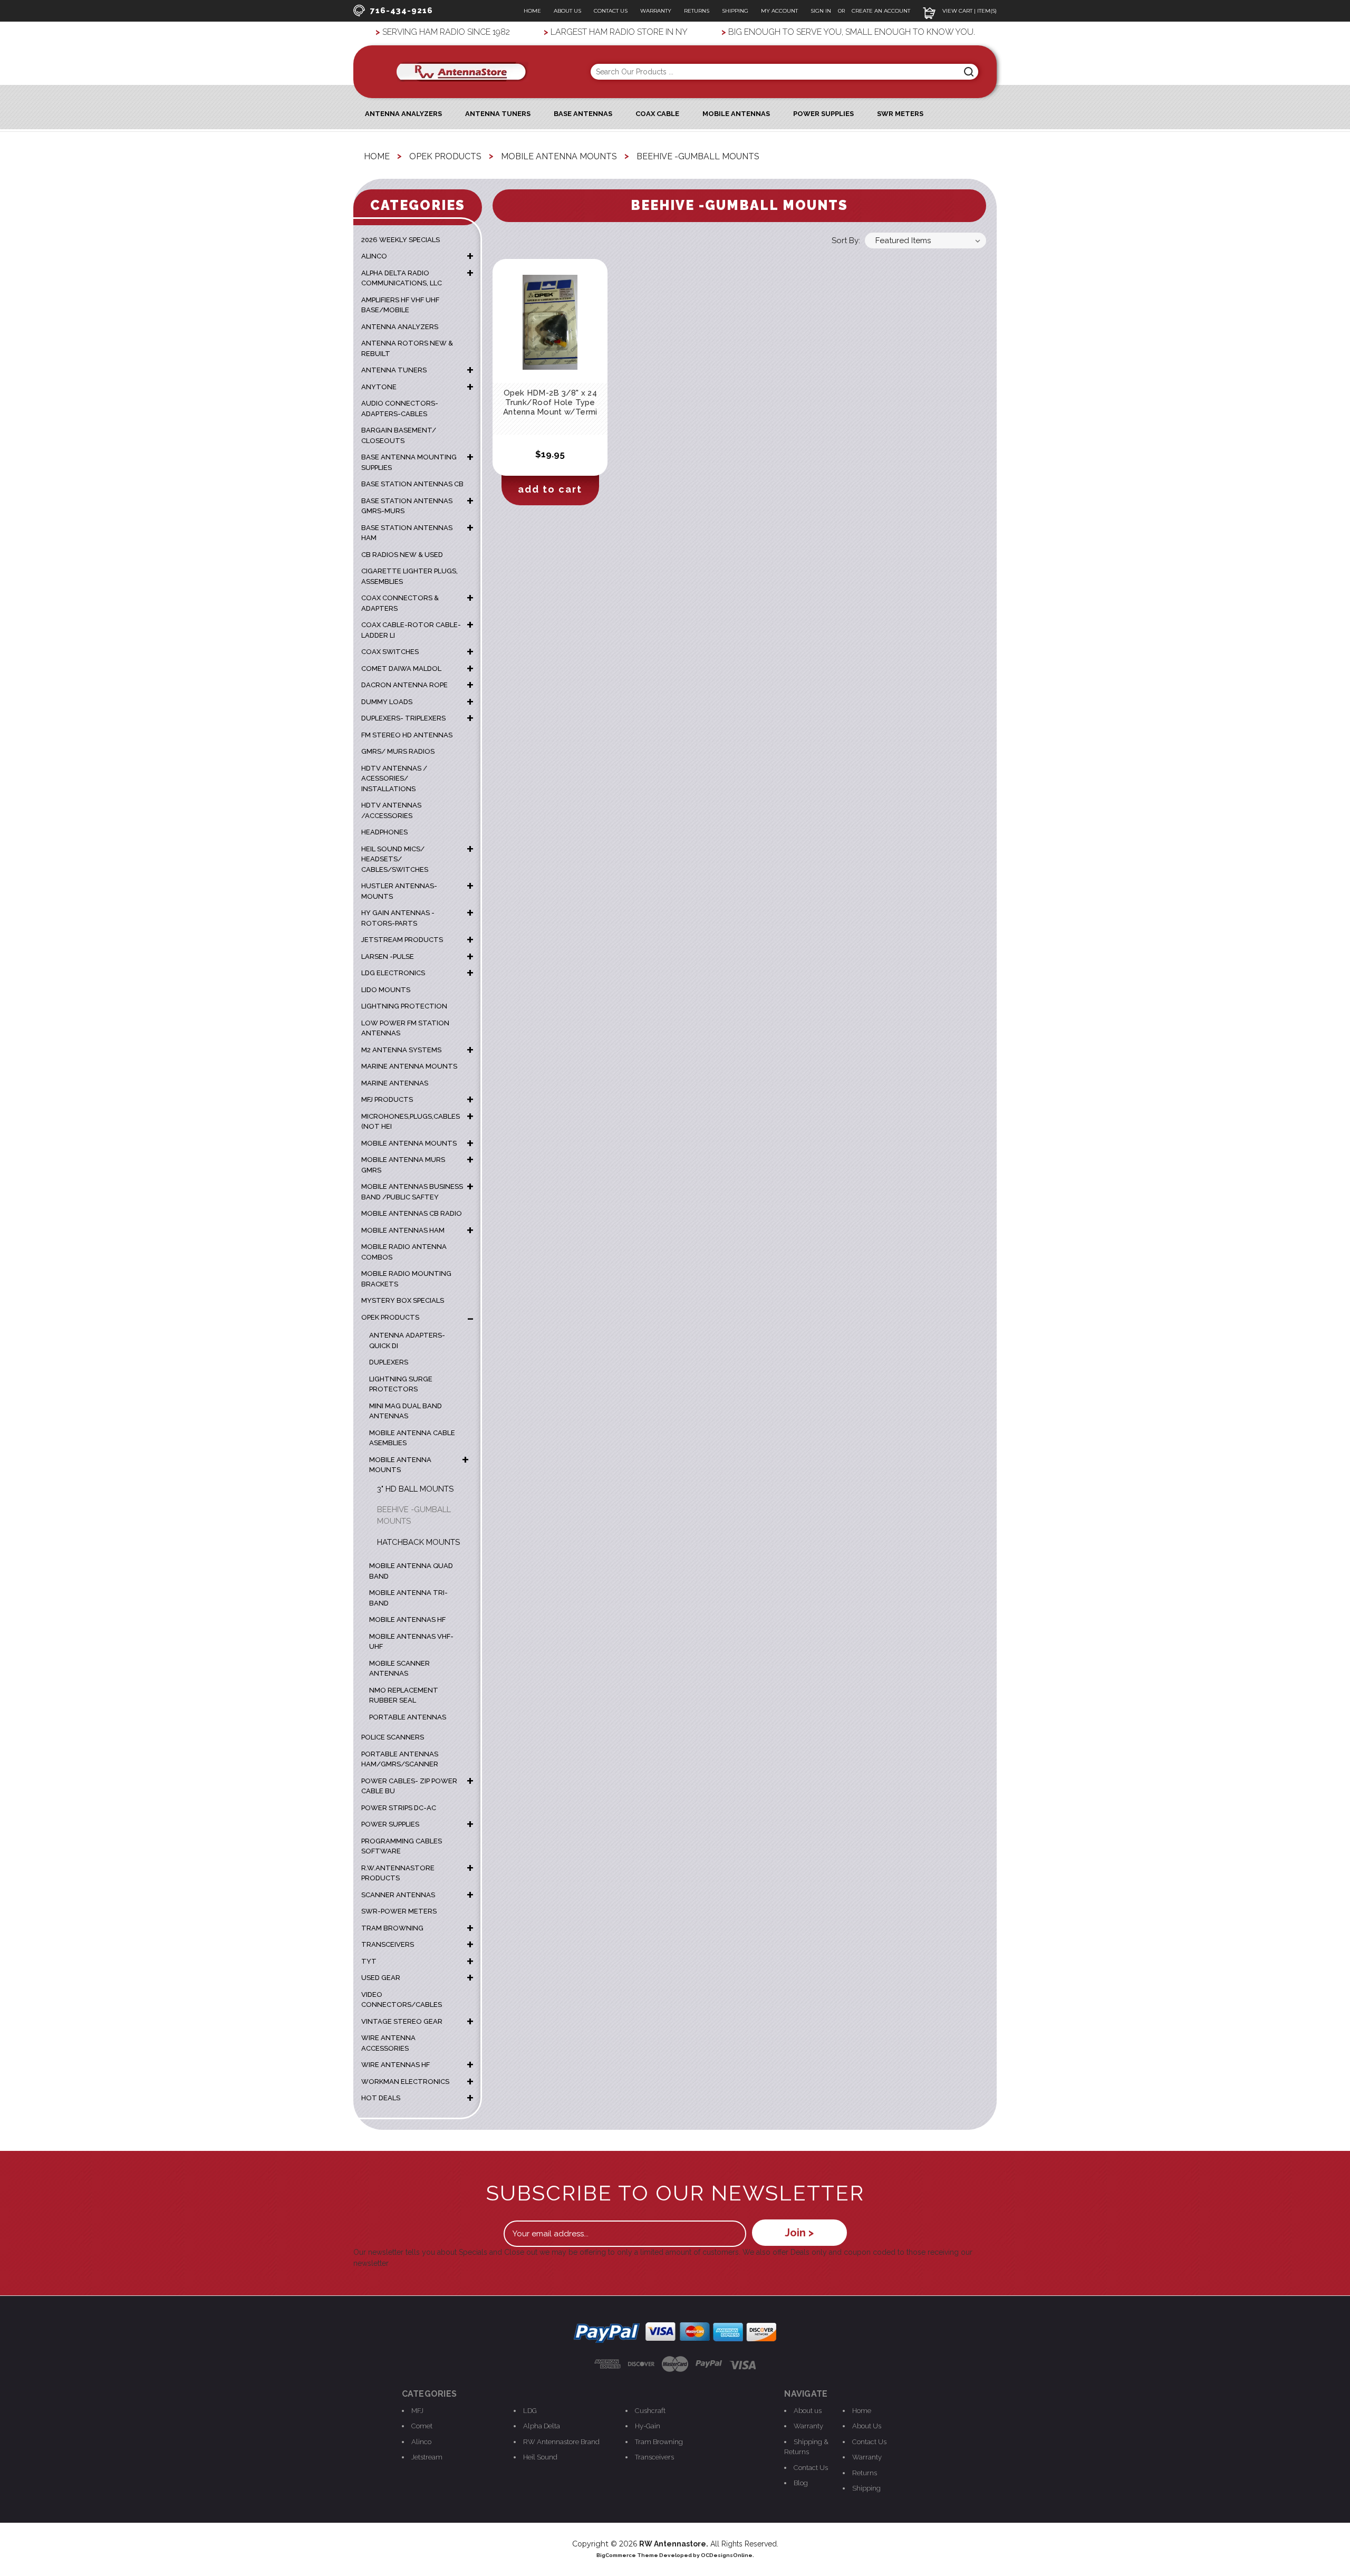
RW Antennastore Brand (561, 2442)
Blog (801, 2483)
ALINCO (374, 256)
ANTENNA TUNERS (394, 370)
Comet (422, 2426)
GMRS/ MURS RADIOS (398, 751)
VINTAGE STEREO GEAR (402, 2021)
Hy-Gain (648, 2426)
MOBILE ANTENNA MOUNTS (409, 1143)
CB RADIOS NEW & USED (402, 555)
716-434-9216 (402, 11)
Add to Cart (550, 489)
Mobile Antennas (736, 114)
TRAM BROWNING (392, 1928)
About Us (567, 11)
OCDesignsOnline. (727, 2555)
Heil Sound (540, 2457)
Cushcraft (650, 2411)
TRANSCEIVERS (388, 1944)
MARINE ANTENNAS (395, 1083)
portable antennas (408, 1717)
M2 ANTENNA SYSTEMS (401, 1050)
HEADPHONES (384, 832)
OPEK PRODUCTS (390, 1317)
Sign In (822, 11)
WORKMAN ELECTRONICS (405, 2082)
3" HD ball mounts (415, 1489)
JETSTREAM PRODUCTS (402, 940)
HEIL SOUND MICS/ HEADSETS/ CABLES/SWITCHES (395, 859)
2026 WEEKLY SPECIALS (401, 240)
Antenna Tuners (498, 114)
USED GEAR (381, 1978)
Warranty (656, 11)
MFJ (417, 2411)
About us (808, 2411)
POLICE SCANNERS (393, 1737)
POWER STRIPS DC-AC (399, 1808)
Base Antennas (583, 114)
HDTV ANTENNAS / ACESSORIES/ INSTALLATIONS (394, 778)
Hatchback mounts (418, 1542)
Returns (697, 11)
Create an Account (881, 11)
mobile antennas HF (407, 1619)
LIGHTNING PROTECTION (404, 1006)
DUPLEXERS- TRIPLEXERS (403, 718)
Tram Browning (659, 2442)
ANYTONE (379, 387)
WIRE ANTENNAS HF (396, 2065)
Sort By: (846, 241)
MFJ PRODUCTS (387, 1099)
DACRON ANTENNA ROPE (404, 685)
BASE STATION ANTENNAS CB (412, 484)
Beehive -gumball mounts (414, 1516)
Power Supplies (823, 114)
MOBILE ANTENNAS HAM (403, 1230)
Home (532, 11)
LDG (530, 2411)
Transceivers (654, 2457)
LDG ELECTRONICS (393, 973)
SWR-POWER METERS (399, 1911)
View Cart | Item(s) (969, 11)
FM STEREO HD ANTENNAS (407, 735)
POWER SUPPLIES (390, 1824)
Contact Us (611, 11)
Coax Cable (657, 114)
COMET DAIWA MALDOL (401, 669)
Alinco (421, 2442)
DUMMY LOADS (387, 702)
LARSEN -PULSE (388, 957)
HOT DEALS (381, 2098)
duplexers (389, 1362)
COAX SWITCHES (390, 652)
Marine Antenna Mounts (409, 1066)
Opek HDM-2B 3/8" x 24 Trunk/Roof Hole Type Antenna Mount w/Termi (550, 402)
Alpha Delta (542, 2426)
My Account (779, 11)
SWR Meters (900, 114)
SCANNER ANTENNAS (398, 1895)
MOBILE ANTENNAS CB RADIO (412, 1213)
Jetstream (427, 2457)
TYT (369, 1961)
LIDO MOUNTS (386, 990)
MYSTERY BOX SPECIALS (403, 1300)
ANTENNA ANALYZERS (403, 114)
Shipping (735, 11)
